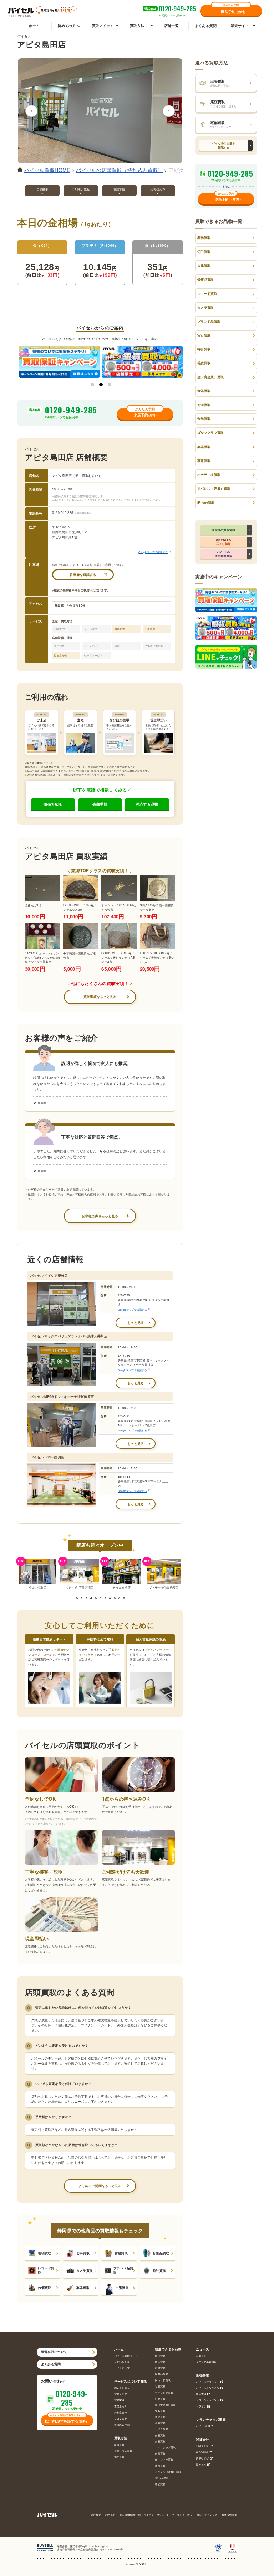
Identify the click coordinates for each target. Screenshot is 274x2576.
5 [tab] (96, 1598)
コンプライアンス (207, 2515)
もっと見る (136, 1323)
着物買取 (44, 2253)
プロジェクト (122, 2419)
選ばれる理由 (122, 2425)
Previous (31, 111)
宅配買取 (119, 2457)
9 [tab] (115, 1598)
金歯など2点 (33, 905)
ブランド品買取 (123, 2270)
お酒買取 (44, 2288)
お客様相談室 (229, 2515)
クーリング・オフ (182, 2515)
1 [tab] (92, 385)
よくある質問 (206, 26)
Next (169, 111)
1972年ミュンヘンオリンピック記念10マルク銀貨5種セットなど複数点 (43, 957)
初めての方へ (68, 26)
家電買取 (204, 461)
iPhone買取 (206, 502)
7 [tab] (105, 1598)
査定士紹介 (121, 2406)
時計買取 (159, 2271)
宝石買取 (204, 335)
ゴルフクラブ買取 (210, 433)
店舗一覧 (171, 26)
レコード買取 (46, 2270)
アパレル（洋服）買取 (214, 488)
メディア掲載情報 (206, 2362)
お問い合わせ (122, 2362)
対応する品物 (147, 804)
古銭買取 (121, 2253)
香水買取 (160, 2466)
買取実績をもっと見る (100, 997)
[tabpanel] (37, 1574)
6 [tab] (100, 1598)
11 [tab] (124, 1598)
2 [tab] (101, 385)
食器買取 (204, 391)
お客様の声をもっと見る (100, 1216)
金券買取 (204, 419)
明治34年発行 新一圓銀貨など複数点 (157, 907)
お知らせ (201, 2356)
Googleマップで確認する (153, 552)
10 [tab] (119, 1598)
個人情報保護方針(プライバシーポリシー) (144, 2515)
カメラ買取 (85, 2271)
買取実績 (119, 2400)
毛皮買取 (204, 363)
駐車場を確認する (83, 575)
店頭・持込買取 (123, 2451)
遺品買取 (160, 2484)
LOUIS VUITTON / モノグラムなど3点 (80, 907)
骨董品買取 (161, 2253)
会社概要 (96, 2515)
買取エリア (121, 2394)
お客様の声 (121, 2413)
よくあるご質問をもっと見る (100, 2186)
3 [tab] (110, 385)
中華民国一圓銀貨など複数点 (79, 955)
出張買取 (122, 2288)
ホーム (34, 26)
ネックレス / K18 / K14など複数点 (119, 907)
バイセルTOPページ (126, 2356)
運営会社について (54, 2352)
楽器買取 (83, 2288)
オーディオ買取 (209, 475)
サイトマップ (122, 2368)
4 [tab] (91, 1598)
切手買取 (83, 2253)
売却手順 (100, 804)
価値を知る (53, 804)
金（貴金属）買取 (210, 377)
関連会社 (202, 2440)
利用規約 (110, 2515)
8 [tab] (110, 1598)
